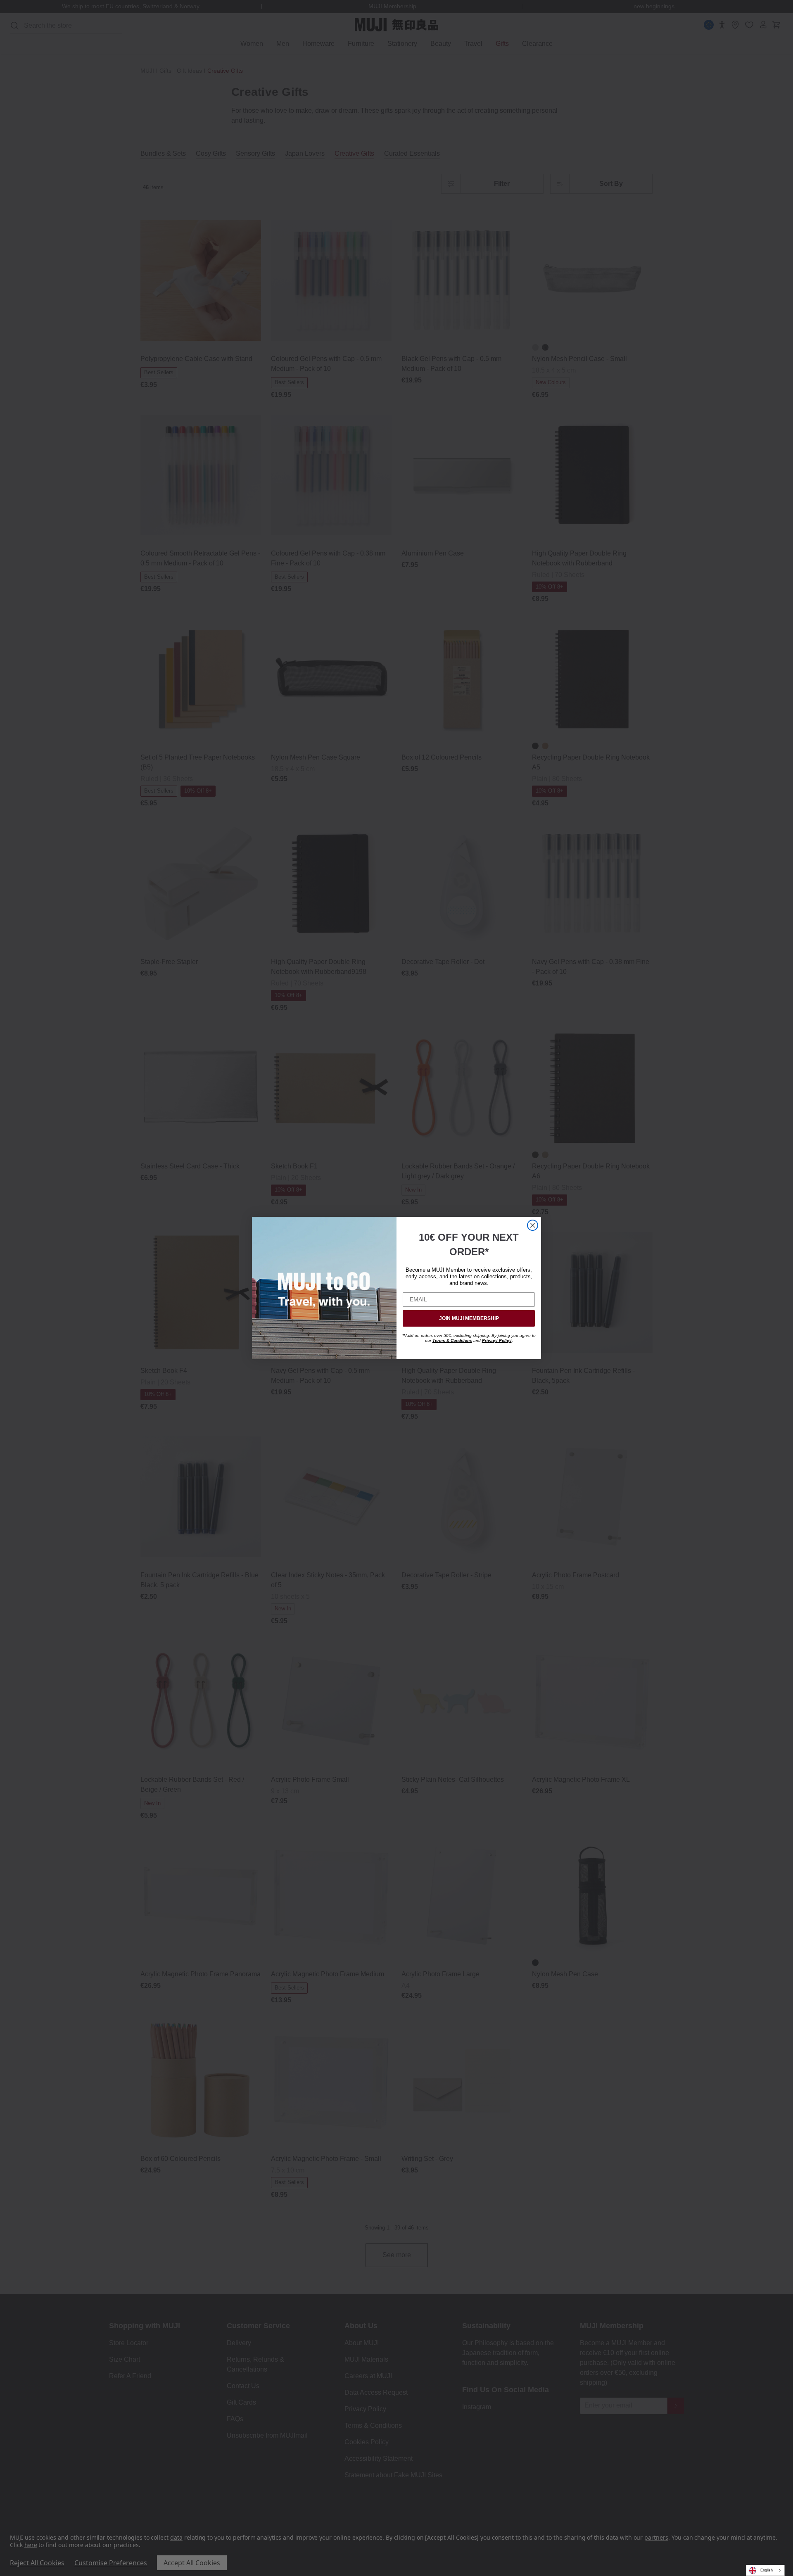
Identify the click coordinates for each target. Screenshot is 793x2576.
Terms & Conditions (452, 1340)
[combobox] (765, 2570)
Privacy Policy (497, 1340)
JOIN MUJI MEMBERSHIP (469, 1318)
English (767, 2570)
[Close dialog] (533, 1225)
